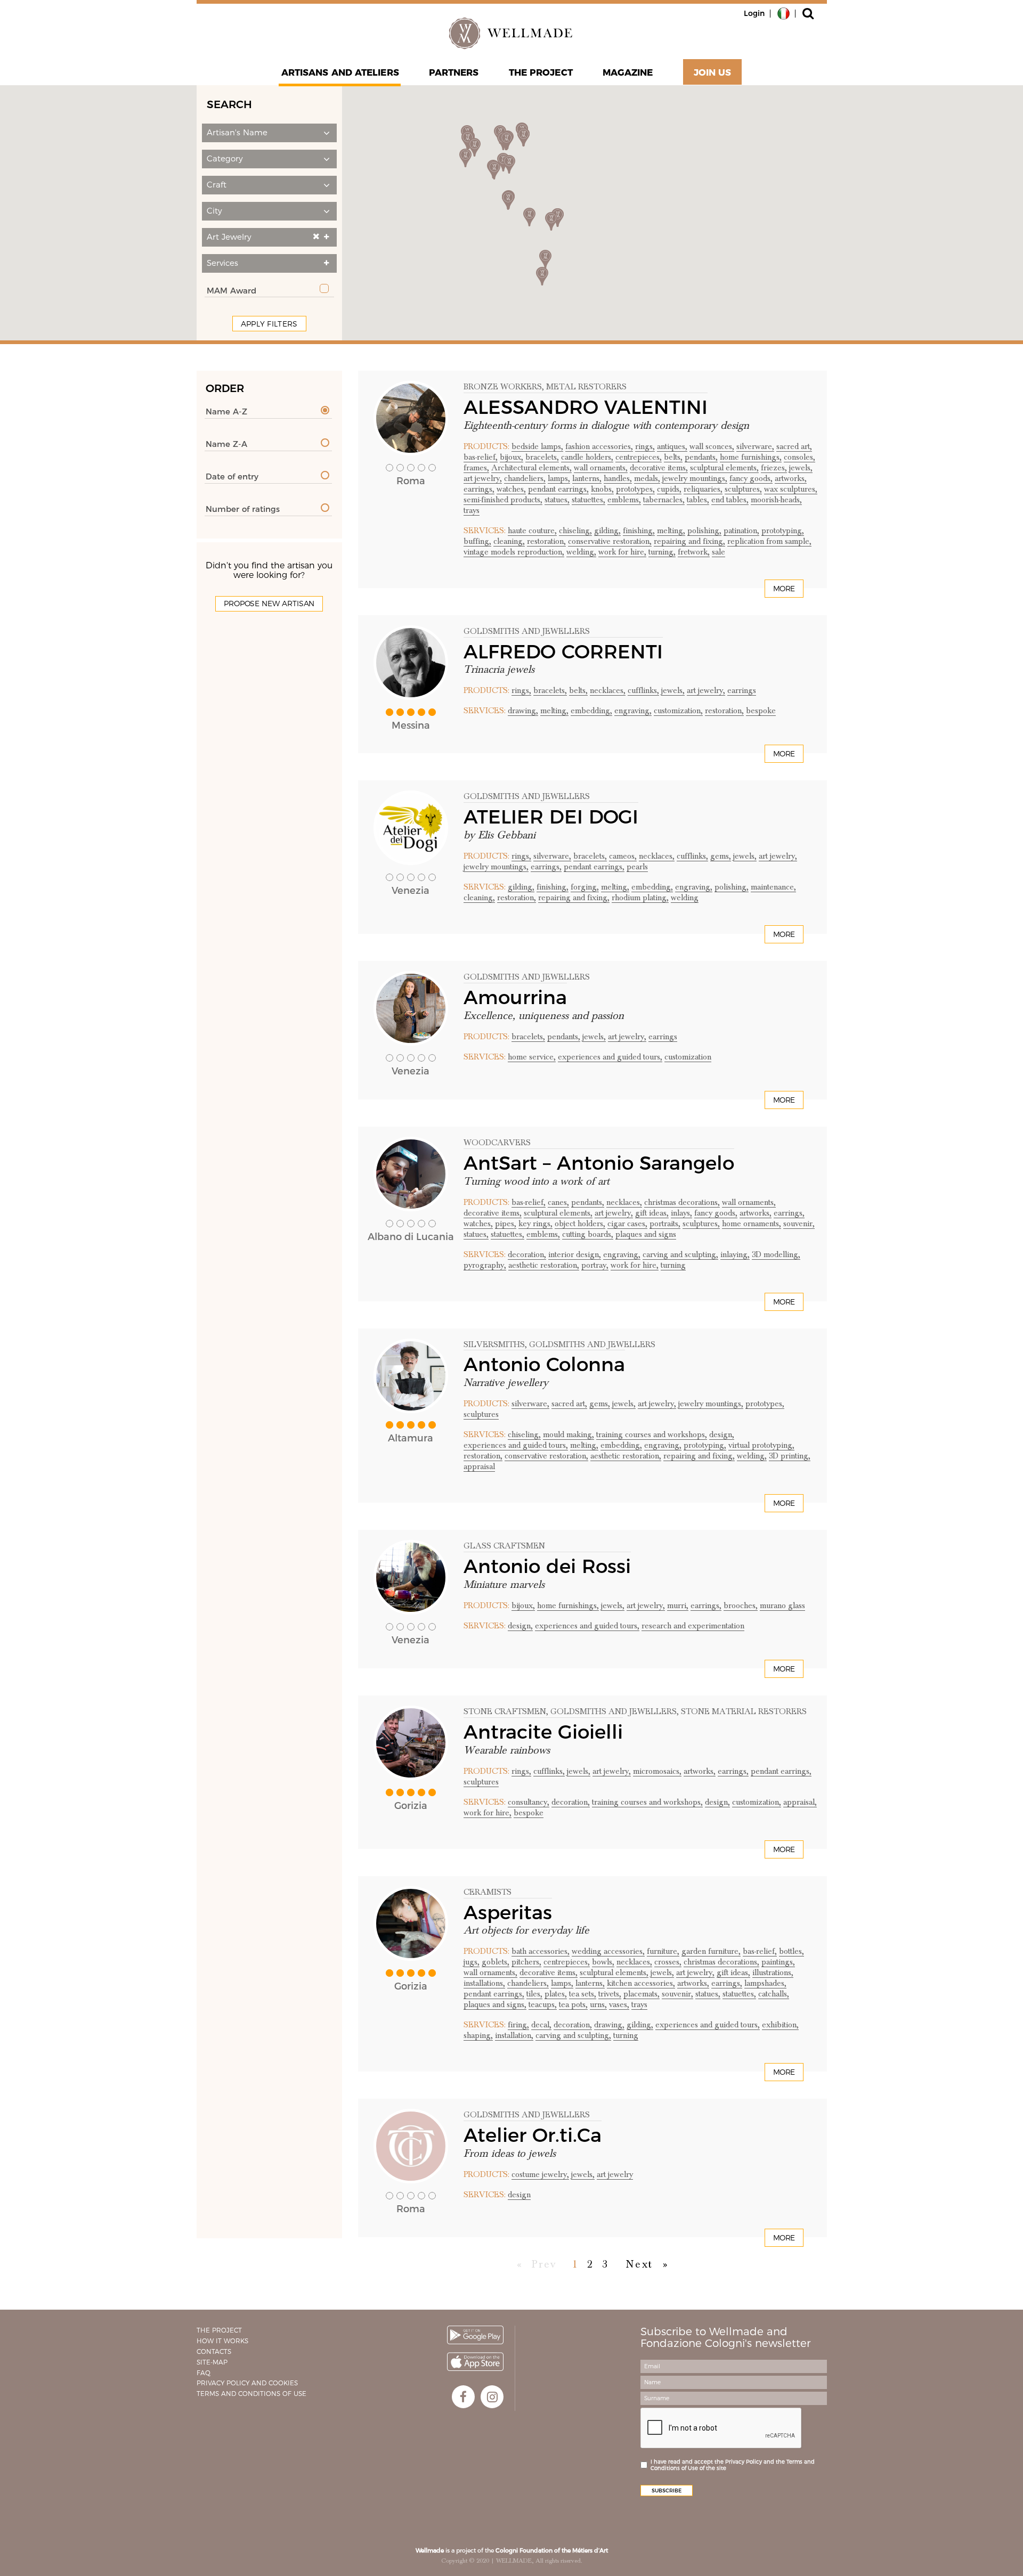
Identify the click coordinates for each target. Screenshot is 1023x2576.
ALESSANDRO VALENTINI (586, 407)
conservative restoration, (610, 541)
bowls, (603, 1962)
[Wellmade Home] (511, 33)
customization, (678, 711)
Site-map (212, 2362)
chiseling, (575, 531)
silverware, (755, 446)
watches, (511, 489)
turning (673, 1265)
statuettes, (588, 500)
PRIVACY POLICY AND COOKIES (247, 2383)
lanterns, (587, 478)
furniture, (663, 1951)
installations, (484, 1983)
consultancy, (529, 1802)
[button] (269, 133)
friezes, (774, 468)
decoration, (527, 1254)
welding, (581, 552)
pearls (637, 867)
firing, (518, 2025)
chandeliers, (525, 478)
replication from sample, (769, 541)
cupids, (669, 489)
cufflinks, (643, 690)
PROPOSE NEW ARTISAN (269, 604)
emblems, (624, 500)
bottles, (791, 1951)
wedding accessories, (608, 1951)
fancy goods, (751, 478)
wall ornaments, (601, 468)
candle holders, (587, 457)
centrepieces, (639, 457)
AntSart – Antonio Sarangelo (599, 1163)
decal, (541, 2025)
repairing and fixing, (689, 541)
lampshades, (765, 1983)
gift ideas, (652, 1213)
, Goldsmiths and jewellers (590, 1344)
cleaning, (509, 541)
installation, (514, 2035)
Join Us (713, 72)
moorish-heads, (776, 500)
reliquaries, (703, 489)
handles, (618, 478)
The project (541, 72)
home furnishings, (751, 457)
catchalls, (774, 1994)
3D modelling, (776, 1254)
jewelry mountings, (695, 478)
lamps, (559, 478)
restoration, (546, 541)
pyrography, (485, 1265)
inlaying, (735, 1254)
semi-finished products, (503, 500)
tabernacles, (664, 500)
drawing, (523, 711)
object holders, (580, 1224)
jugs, (472, 1962)
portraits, (665, 1224)
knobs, (602, 489)
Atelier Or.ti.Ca (533, 2135)
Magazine (628, 72)
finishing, (639, 531)
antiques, (672, 446)
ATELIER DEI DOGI (551, 817)
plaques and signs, (495, 2004)
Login (754, 13)
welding (685, 898)
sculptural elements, (724, 468)
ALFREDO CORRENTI (563, 651)
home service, (532, 1057)
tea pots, (573, 2004)
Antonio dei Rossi (547, 1566)
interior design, (575, 1254)
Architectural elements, (531, 468)
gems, (721, 856)
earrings (742, 690)
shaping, (478, 2035)
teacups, (543, 2004)
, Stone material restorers (742, 1711)
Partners (454, 72)
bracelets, (542, 457)
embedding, (591, 711)
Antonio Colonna (544, 1364)
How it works (222, 2341)
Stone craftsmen (505, 1711)
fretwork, (694, 552)
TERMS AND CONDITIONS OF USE (251, 2394)
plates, (556, 1994)
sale (718, 552)
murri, (678, 1605)
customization (688, 1057)
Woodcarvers (497, 1143)
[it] (784, 13)
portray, (595, 1265)
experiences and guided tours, (610, 1057)
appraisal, (800, 1802)
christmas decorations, (682, 1202)
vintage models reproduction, (514, 552)
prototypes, (635, 489)
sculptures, (743, 489)
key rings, (535, 1224)
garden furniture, (711, 1951)
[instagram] (492, 2397)
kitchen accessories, (641, 1983)
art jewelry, (483, 478)
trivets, (610, 1994)
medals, (647, 478)
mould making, (569, 1434)
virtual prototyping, (761, 1445)
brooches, (741, 1605)
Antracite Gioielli (543, 1732)
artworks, (791, 478)
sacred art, (794, 446)
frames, (476, 468)
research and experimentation (693, 1626)
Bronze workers (503, 387)
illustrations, (773, 1972)
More (784, 589)
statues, (557, 500)
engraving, (633, 711)
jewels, (801, 468)
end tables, (730, 500)
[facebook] (463, 2397)
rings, (645, 446)
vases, (619, 2004)
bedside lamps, (537, 446)
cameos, (623, 856)
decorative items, (659, 468)
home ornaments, (752, 1224)
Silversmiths (494, 1344)
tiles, (534, 1994)
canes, (558, 1202)
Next (639, 2264)
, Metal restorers (584, 387)
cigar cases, (627, 1224)
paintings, (778, 1962)
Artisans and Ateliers (340, 72)
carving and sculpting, (680, 1254)
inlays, (681, 1213)
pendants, (701, 457)
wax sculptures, (791, 489)
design (519, 2195)
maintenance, (773, 887)
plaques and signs (646, 1234)
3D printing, (790, 1456)
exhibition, (780, 2025)
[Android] (475, 2335)
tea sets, (583, 1994)
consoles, (799, 457)
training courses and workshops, (652, 1434)
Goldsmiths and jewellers (527, 631)
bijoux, (511, 457)
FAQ (204, 2373)
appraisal (479, 1466)
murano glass (782, 1605)
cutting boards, (588, 1234)
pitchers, (526, 1962)
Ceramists (488, 1892)
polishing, (704, 531)
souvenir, (799, 1224)
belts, (673, 457)
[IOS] (475, 2362)
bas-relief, (481, 457)
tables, (698, 500)
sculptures (481, 1414)
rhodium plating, (640, 898)
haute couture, (532, 531)
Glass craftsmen (504, 1546)
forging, (585, 887)
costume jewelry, (540, 2174)
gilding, (607, 531)
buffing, (477, 541)
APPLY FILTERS (269, 324)
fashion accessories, (599, 446)
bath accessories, (541, 1951)
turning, (662, 552)
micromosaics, (657, 1771)
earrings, (479, 489)
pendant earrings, (558, 489)
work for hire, (622, 552)
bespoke (761, 711)
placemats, (642, 1994)
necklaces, (608, 690)
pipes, (506, 1224)
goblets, (496, 1962)
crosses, (668, 1962)
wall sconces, (712, 446)
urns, (598, 2004)
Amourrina (515, 997)
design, (722, 1434)
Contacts (214, 2351)
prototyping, (783, 531)
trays (472, 510)
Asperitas (508, 1912)
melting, (671, 531)
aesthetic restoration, (544, 1265)
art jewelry (615, 2174)
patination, (741, 531)
